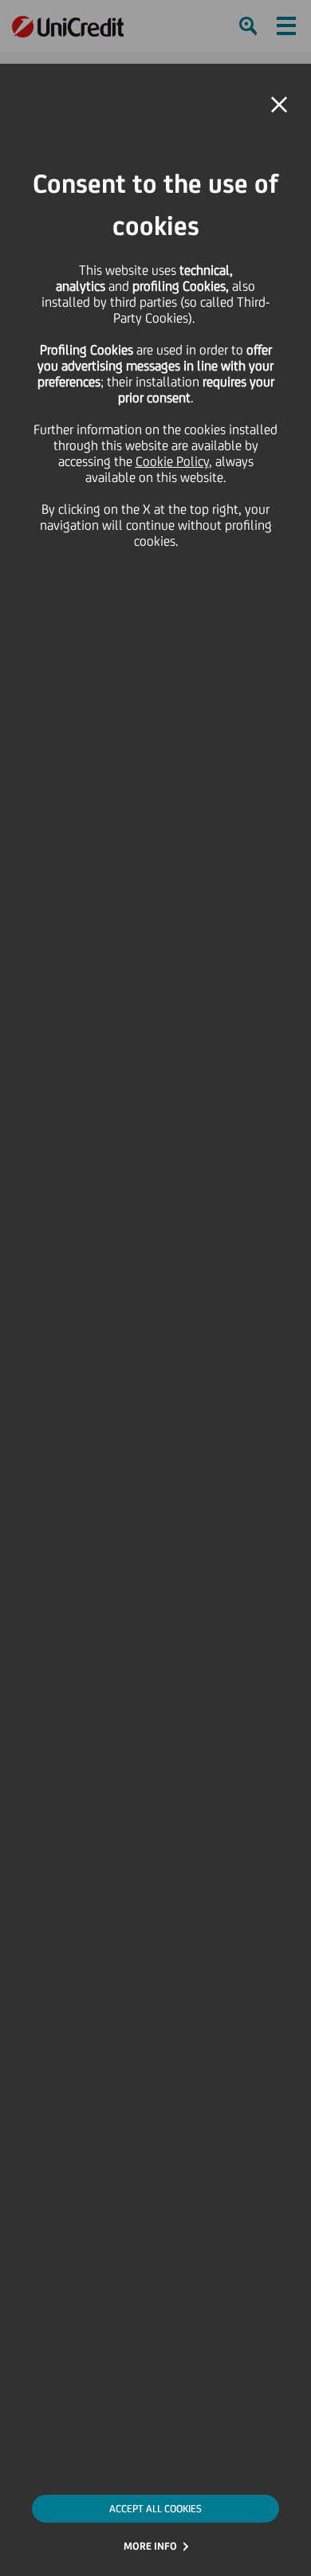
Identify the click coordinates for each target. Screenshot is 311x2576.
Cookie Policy (172, 461)
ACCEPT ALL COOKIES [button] (155, 2509)
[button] (279, 105)
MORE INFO (150, 2546)
